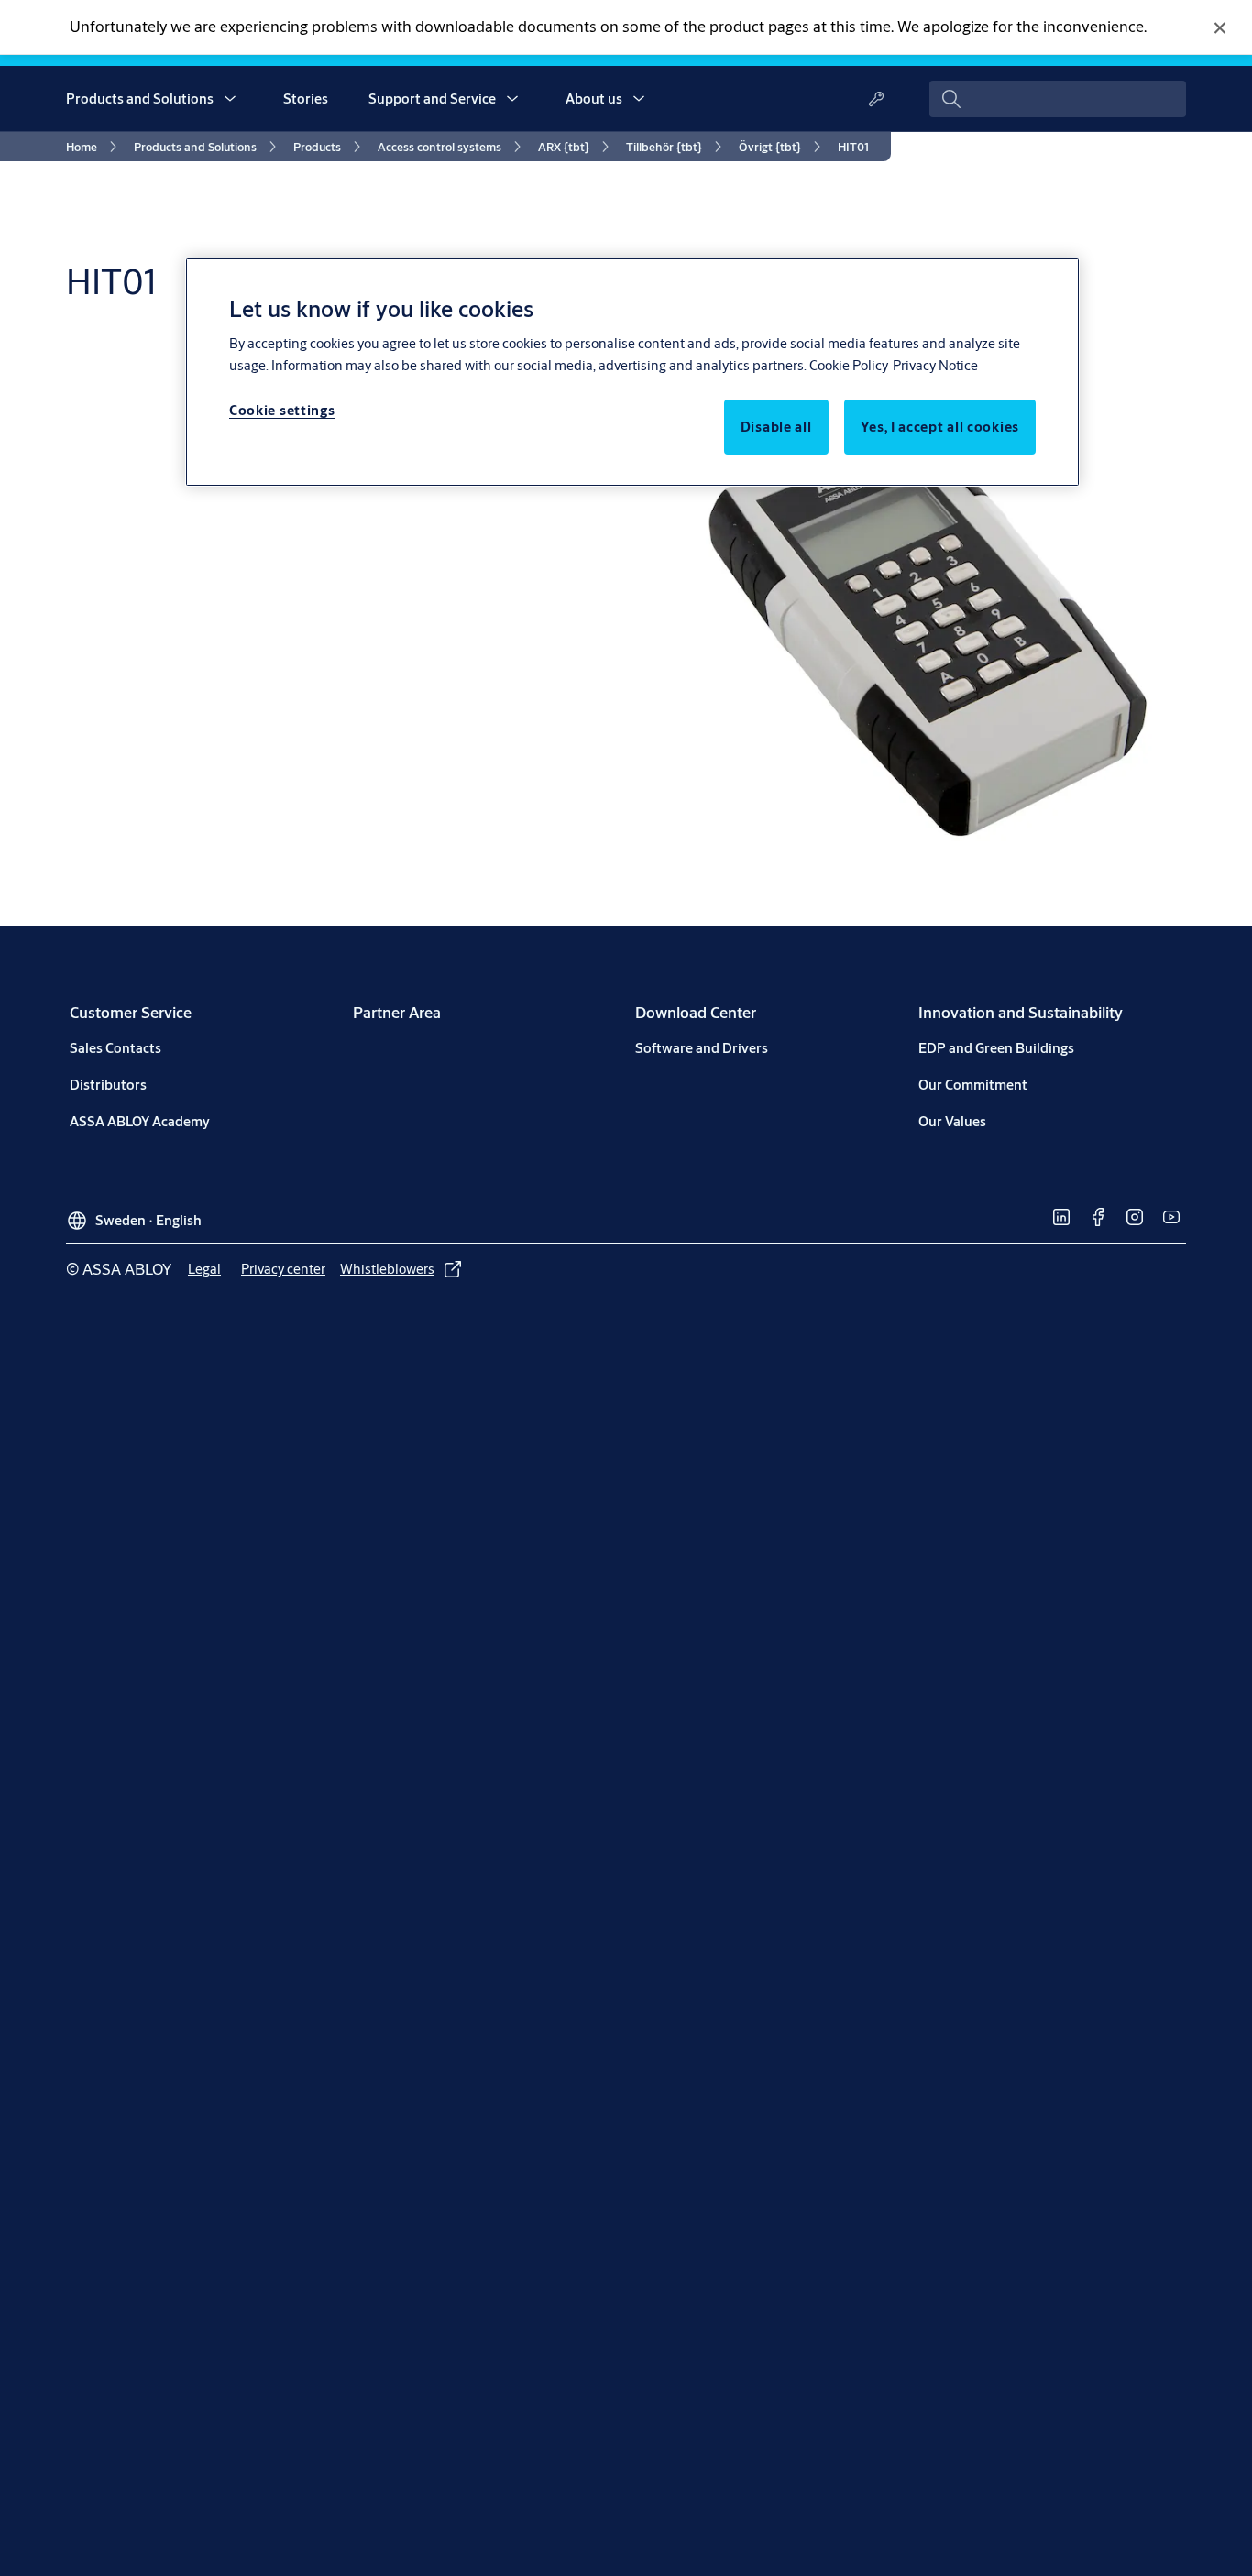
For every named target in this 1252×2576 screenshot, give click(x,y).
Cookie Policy (849, 365)
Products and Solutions (140, 99)
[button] (230, 99)
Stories (306, 99)
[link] (94, 147)
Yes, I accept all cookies (940, 427)
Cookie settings (282, 410)
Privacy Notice (935, 365)
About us (594, 99)
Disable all (776, 427)
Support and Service (432, 99)
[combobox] (1058, 99)
